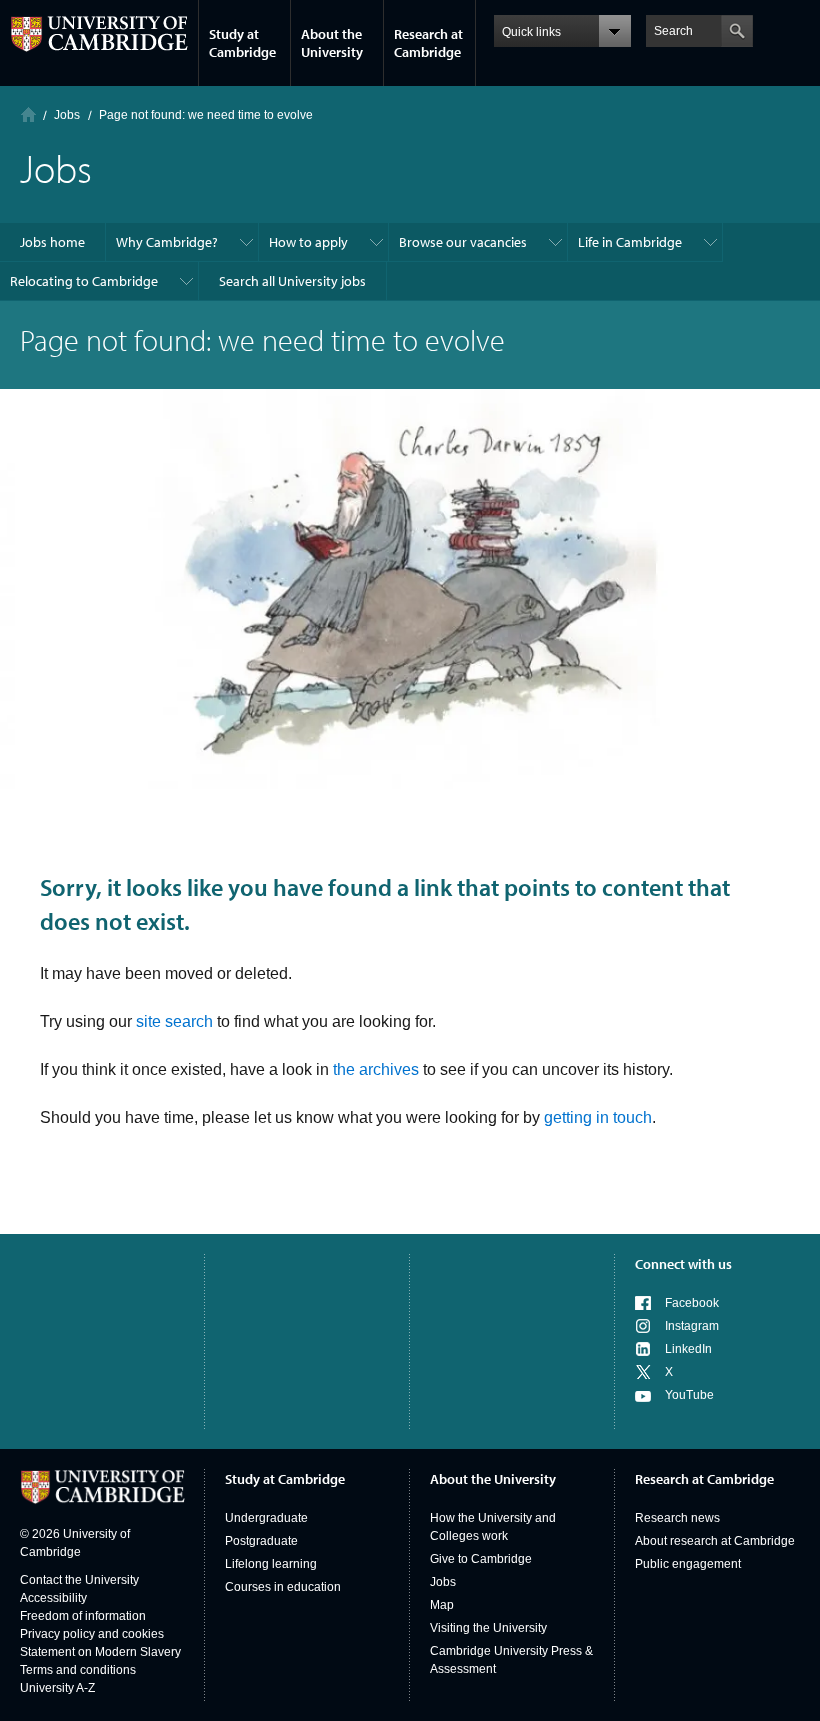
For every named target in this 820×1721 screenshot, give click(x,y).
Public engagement (688, 1564)
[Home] (28, 114)
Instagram (692, 1326)
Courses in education (283, 1587)
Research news (677, 1518)
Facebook (692, 1303)
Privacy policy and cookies (92, 1634)
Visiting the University (488, 1628)
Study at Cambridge (242, 43)
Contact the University (79, 1580)
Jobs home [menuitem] (52, 242)
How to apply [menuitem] (308, 242)
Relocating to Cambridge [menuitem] (84, 281)
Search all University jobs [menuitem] (292, 281)
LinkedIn (688, 1349)
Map (442, 1605)
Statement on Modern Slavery (100, 1652)
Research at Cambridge (428, 43)
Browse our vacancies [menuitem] (463, 242)
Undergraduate (266, 1518)
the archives (376, 1069)
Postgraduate (261, 1541)
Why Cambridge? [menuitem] (167, 242)
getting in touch (598, 1117)
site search (174, 1021)
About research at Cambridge (715, 1541)
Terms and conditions (78, 1670)
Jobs (443, 1582)
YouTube (689, 1395)
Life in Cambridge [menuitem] (630, 242)
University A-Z (57, 1688)
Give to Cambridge (481, 1559)
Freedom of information (83, 1616)
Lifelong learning (271, 1564)
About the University (332, 43)
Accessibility (53, 1598)
